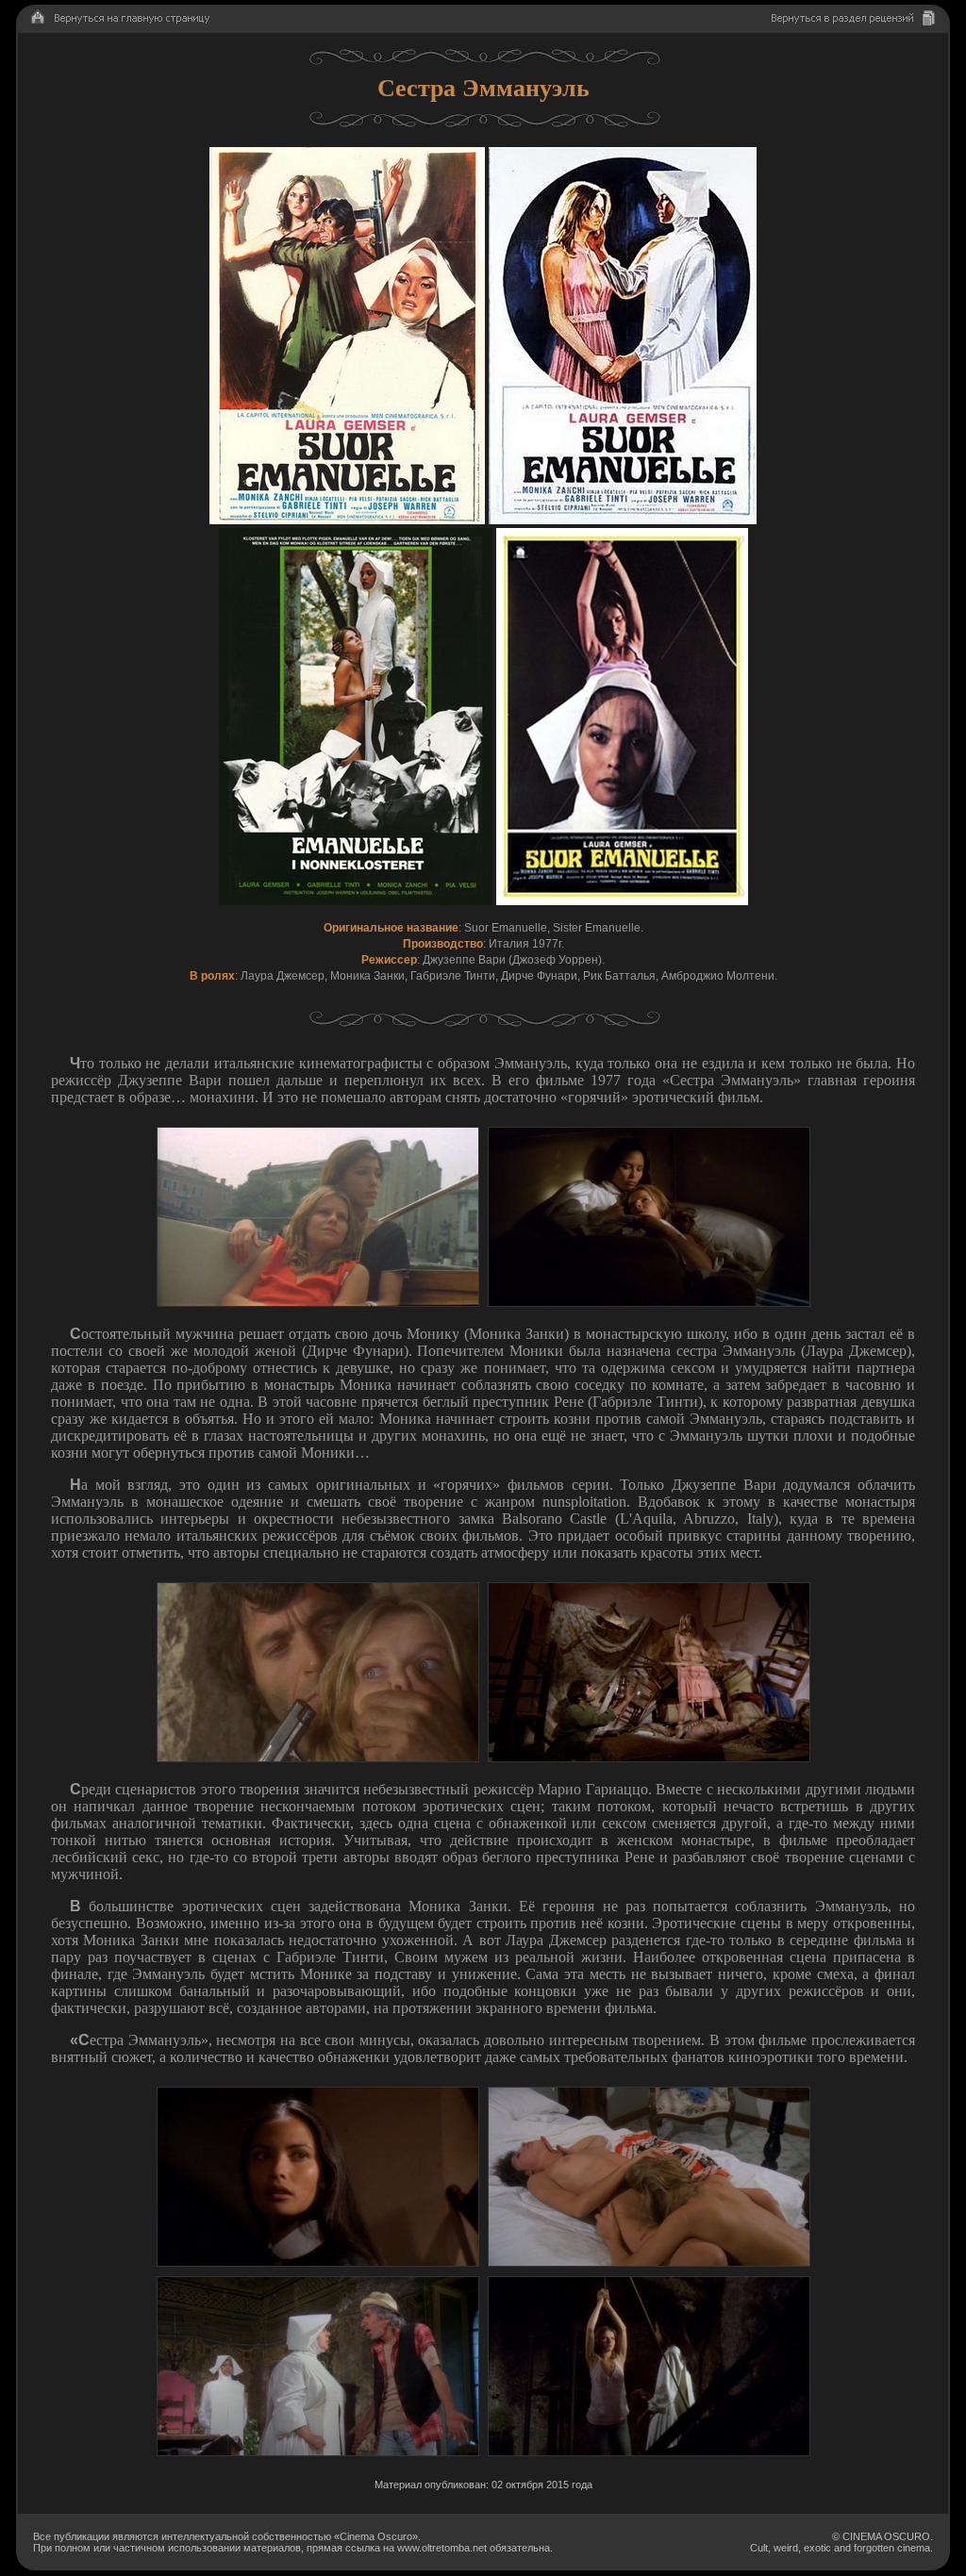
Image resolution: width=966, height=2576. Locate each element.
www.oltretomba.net (442, 2548)
